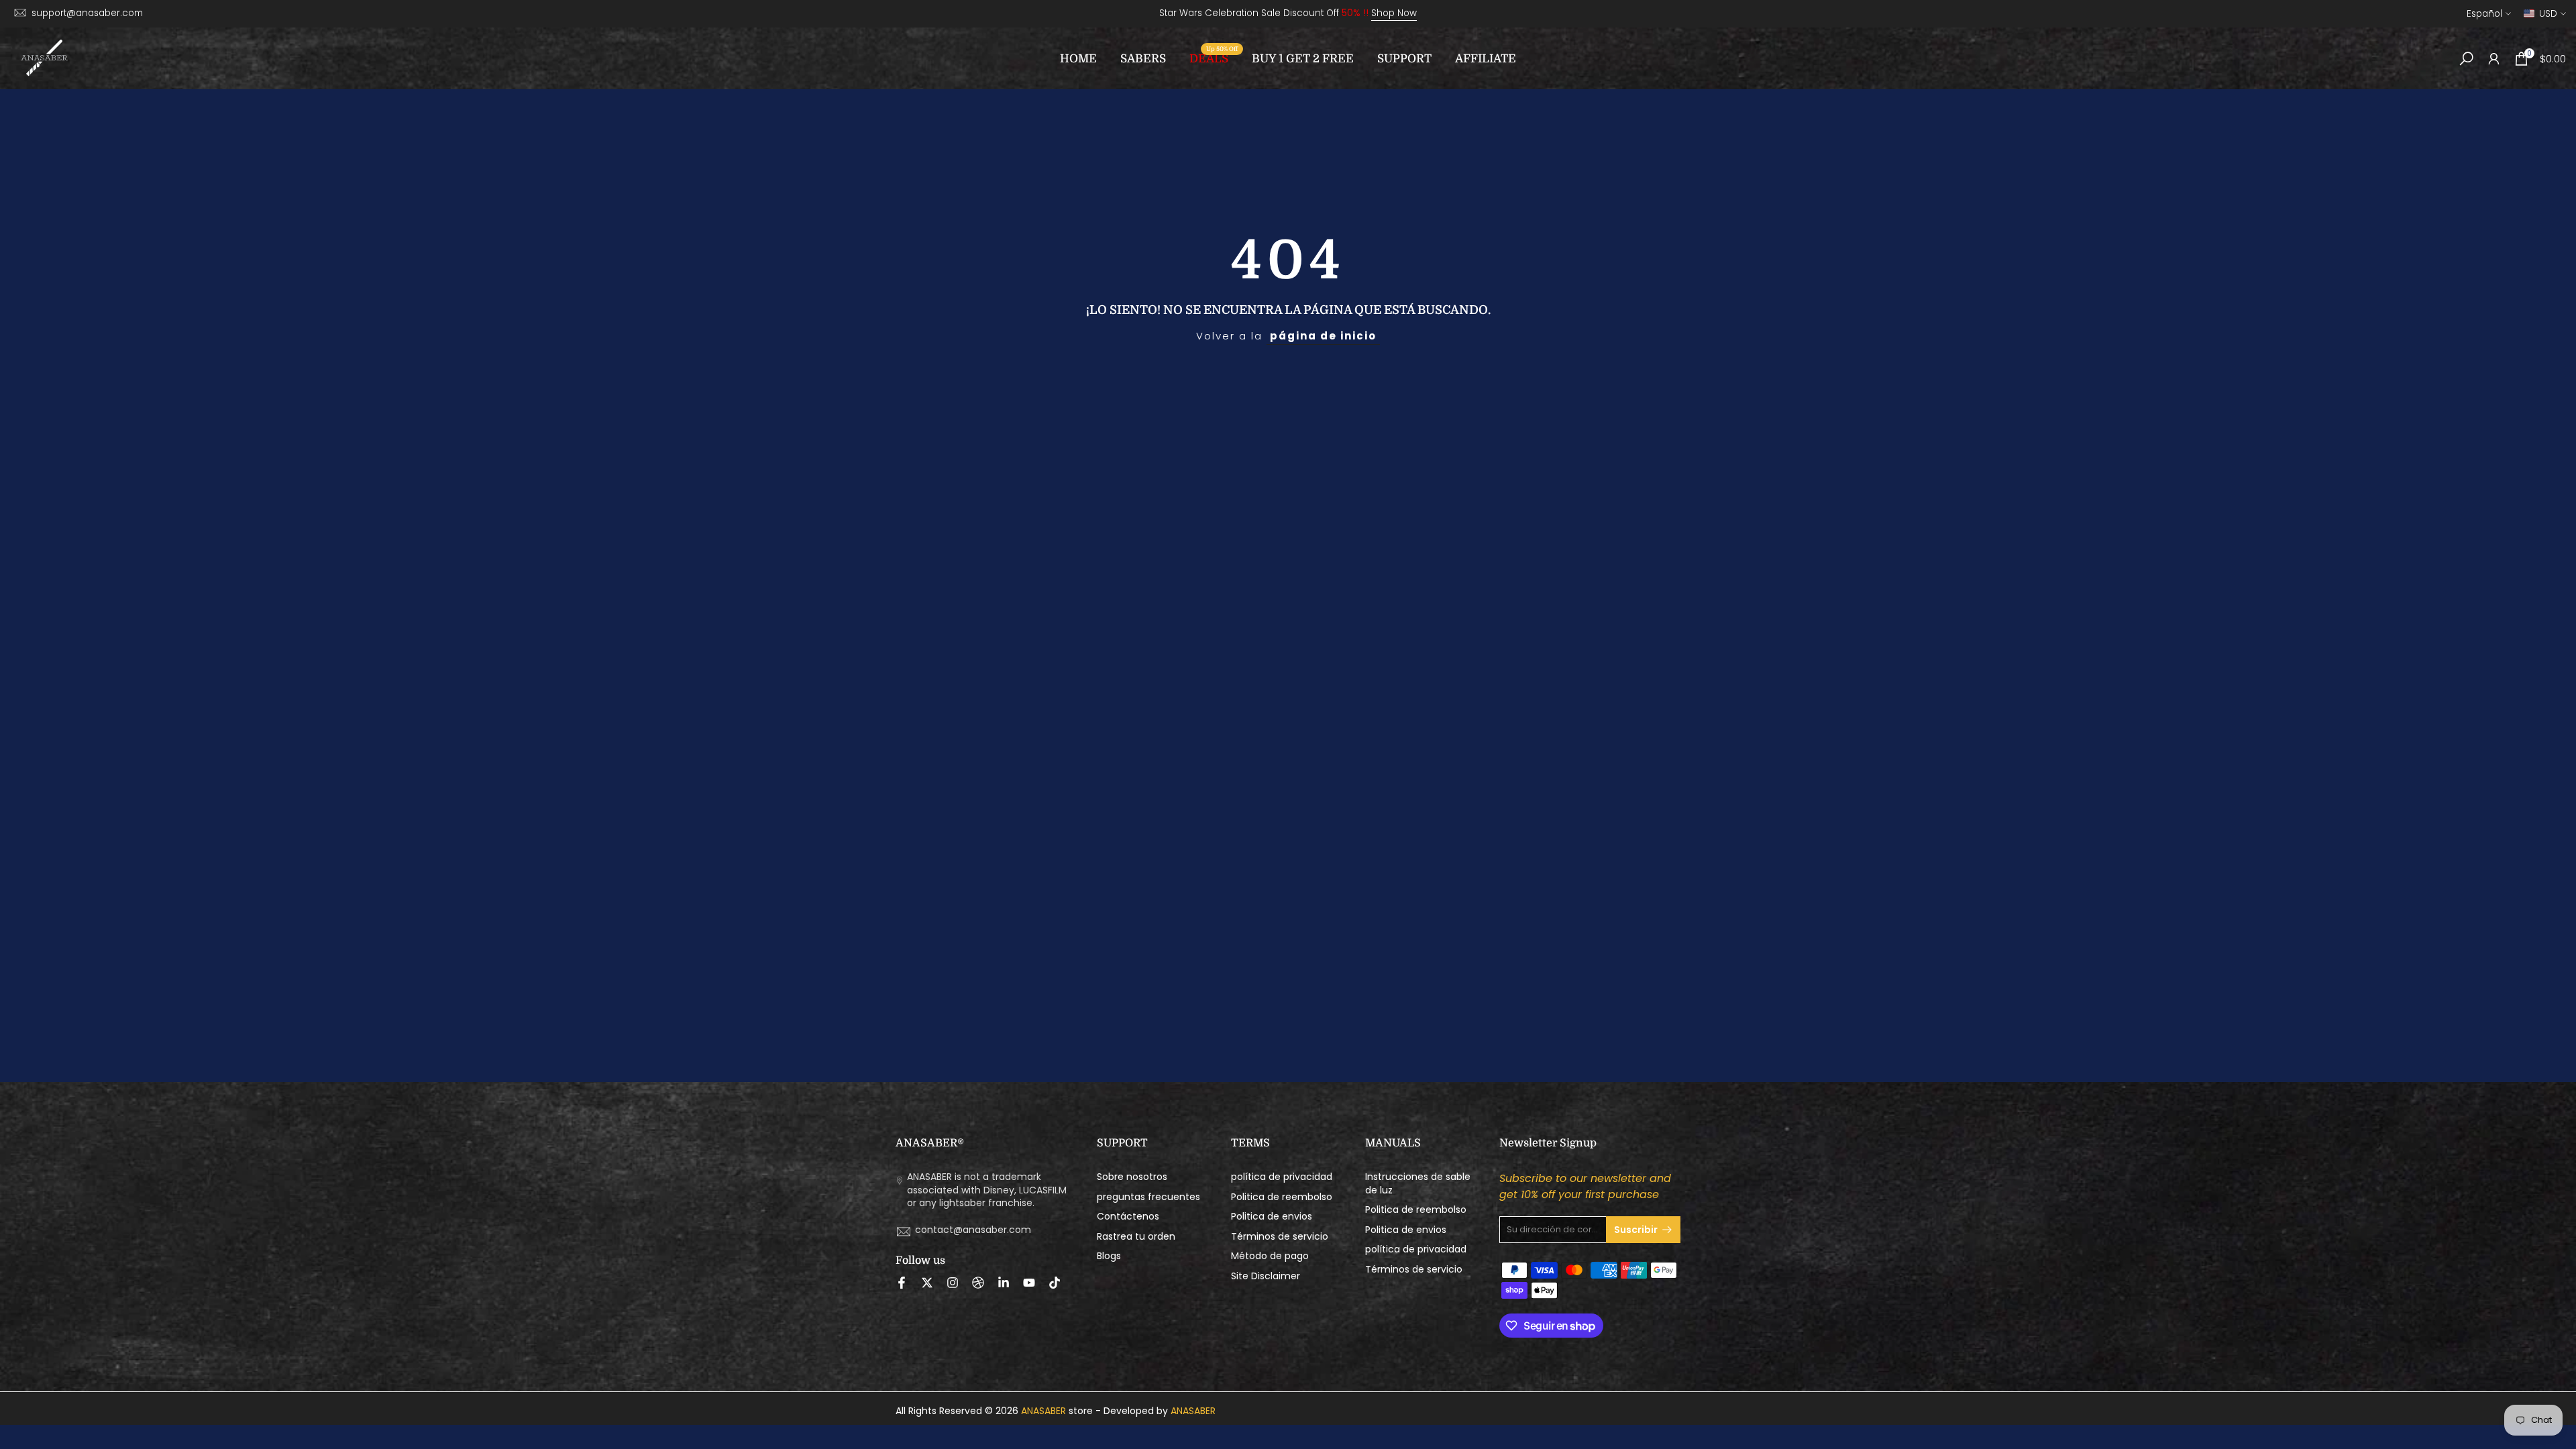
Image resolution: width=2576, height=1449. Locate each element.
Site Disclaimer (1266, 1276)
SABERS (1143, 59)
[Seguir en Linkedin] (1004, 1283)
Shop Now (1394, 13)
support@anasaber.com (87, 13)
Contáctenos (1128, 1217)
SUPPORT (1404, 59)
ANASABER (1043, 1411)
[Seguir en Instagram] (953, 1283)
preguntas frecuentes (1148, 1197)
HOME (1078, 59)
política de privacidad (1282, 1177)
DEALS (1214, 57)
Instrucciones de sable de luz (1418, 1184)
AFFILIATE (1486, 59)
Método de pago (1270, 1256)
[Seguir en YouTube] (1029, 1283)
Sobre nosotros (1132, 1177)
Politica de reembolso (1282, 1197)
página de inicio (1323, 336)
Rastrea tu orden (1136, 1237)
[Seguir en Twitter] (927, 1283)
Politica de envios (1272, 1217)
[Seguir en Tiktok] (1055, 1283)
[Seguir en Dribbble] (978, 1283)
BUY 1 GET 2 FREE (1303, 59)
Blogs (1109, 1256)
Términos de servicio (1280, 1237)
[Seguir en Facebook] (902, 1283)
